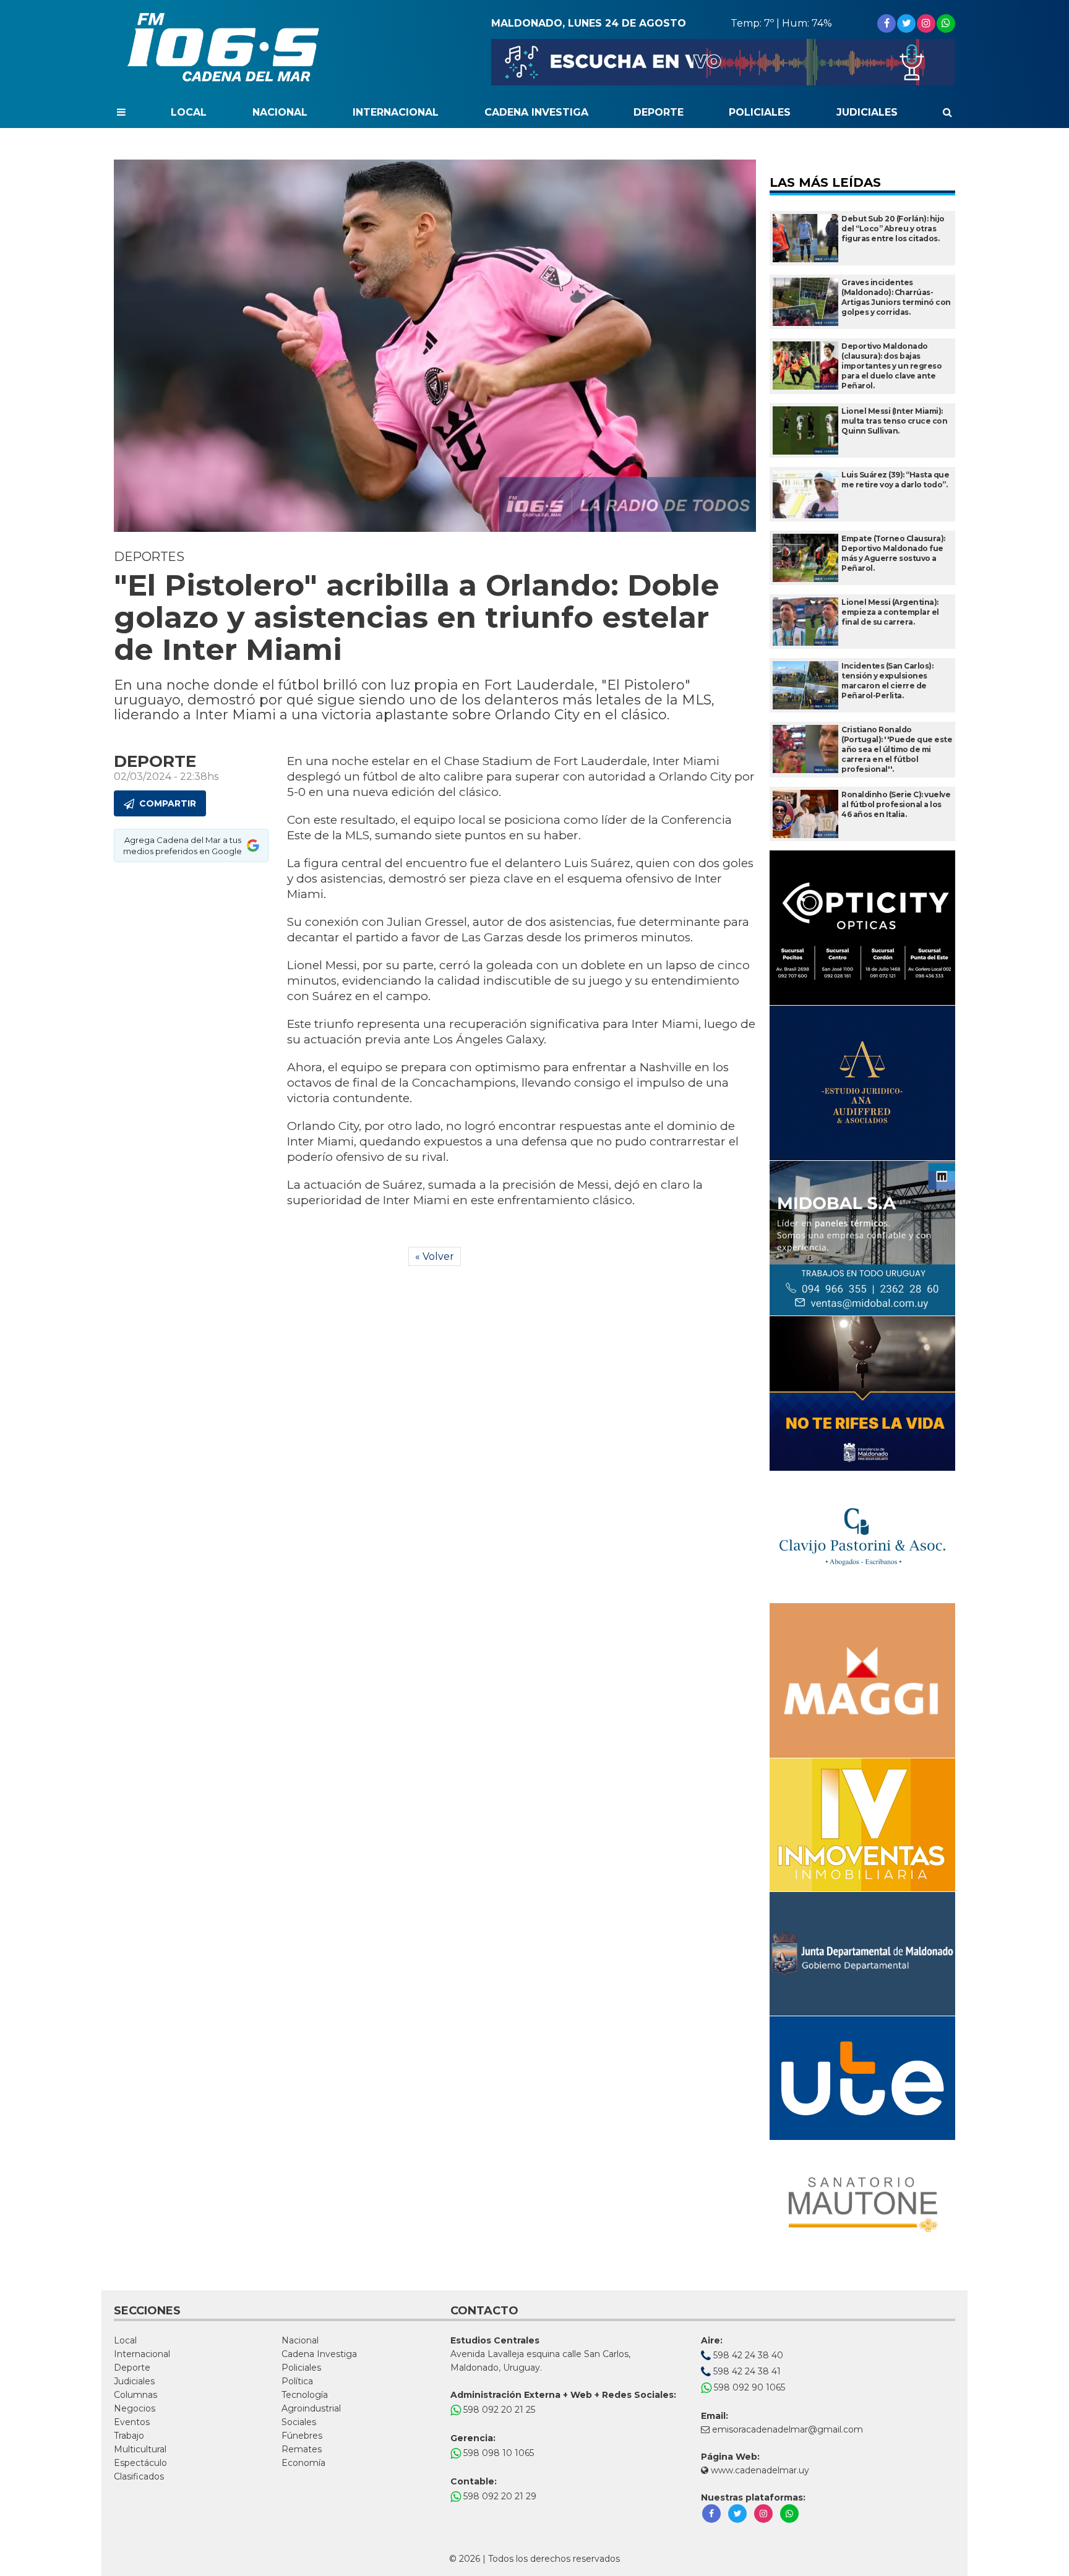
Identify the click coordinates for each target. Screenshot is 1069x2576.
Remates (302, 2449)
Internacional (396, 112)
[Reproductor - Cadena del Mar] (723, 62)
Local (189, 112)
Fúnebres (302, 2436)
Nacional (280, 112)
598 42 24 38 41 (746, 2371)
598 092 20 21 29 (499, 2496)
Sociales (299, 2422)
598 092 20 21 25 (498, 2410)
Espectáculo (140, 2463)
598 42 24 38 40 (747, 2355)
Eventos (132, 2422)
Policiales (760, 112)
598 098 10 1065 (497, 2453)
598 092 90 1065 (748, 2387)
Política (297, 2381)
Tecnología (305, 2395)
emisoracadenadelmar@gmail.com (788, 2429)
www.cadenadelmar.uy (759, 2470)
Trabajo (129, 2436)
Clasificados (139, 2476)
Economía (303, 2463)
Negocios (135, 2408)
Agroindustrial (311, 2408)
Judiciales (867, 112)
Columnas (135, 2395)
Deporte (659, 112)
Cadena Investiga (536, 112)
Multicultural (140, 2449)
